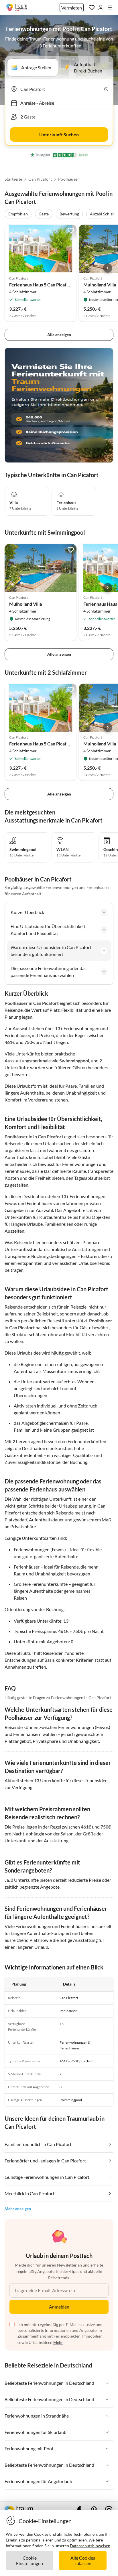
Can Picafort (40, 179)
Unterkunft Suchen (59, 134)
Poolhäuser (69, 179)
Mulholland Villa (100, 285)
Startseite (13, 179)
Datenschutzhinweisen (90, 2546)
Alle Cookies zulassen (83, 2560)
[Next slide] (108, 268)
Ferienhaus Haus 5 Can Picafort (41, 285)
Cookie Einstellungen (29, 2560)
